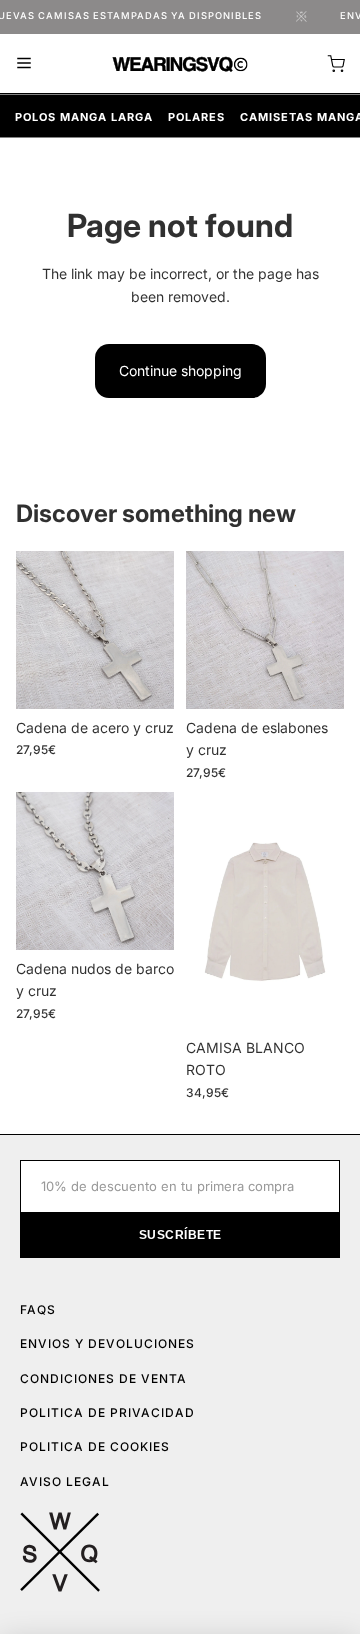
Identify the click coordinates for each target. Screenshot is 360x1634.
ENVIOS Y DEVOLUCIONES (107, 1343)
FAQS (38, 1309)
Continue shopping (180, 370)
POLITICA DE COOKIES (95, 1446)
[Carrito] (336, 64)
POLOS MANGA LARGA (84, 117)
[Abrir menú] (24, 63)
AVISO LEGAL (65, 1481)
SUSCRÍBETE (180, 1235)
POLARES (196, 117)
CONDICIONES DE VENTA (103, 1378)
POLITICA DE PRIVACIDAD (107, 1412)
